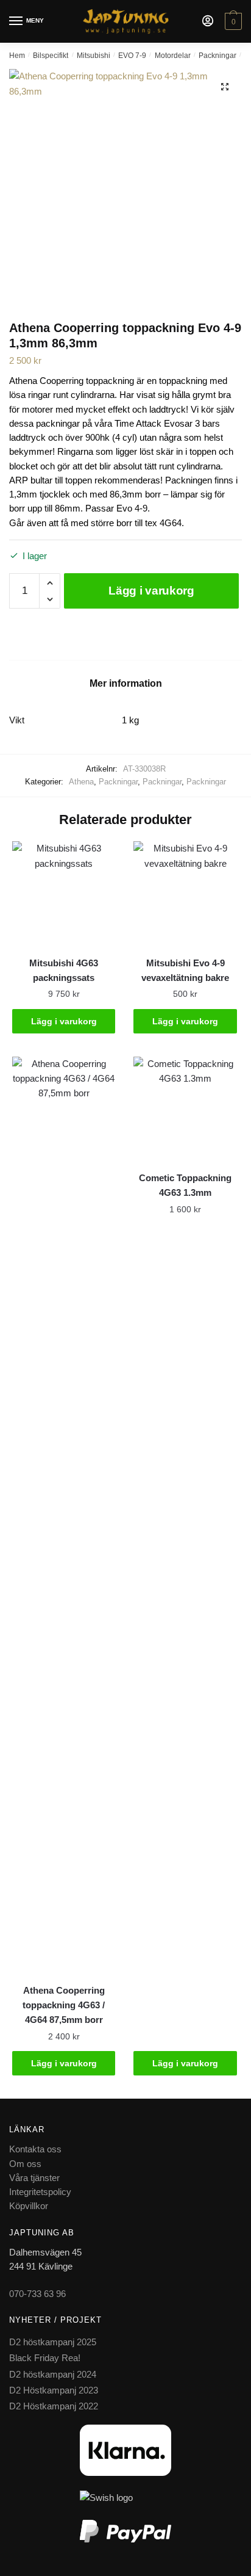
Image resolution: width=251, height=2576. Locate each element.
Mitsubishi (94, 56)
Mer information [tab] (126, 683)
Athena (81, 782)
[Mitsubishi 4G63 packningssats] (64, 893)
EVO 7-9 (132, 56)
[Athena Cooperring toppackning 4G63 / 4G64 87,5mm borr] (64, 1514)
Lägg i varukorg (151, 591)
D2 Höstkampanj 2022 (54, 2406)
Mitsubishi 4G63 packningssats (64, 970)
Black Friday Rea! (45, 2358)
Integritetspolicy (40, 2192)
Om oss (25, 2164)
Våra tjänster (34, 2178)
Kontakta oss (35, 2149)
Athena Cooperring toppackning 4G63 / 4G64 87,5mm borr (64, 2005)
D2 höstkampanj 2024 (53, 2374)
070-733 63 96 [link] (37, 2294)
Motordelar (173, 56)
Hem (17, 56)
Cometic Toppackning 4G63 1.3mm (185, 1185)
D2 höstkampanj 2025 (53, 2342)
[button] (225, 87)
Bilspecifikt (51, 56)
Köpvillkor (29, 2206)
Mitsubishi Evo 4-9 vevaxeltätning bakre (185, 970)
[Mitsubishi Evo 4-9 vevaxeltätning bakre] (185, 893)
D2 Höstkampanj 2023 (54, 2390)
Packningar (217, 56)
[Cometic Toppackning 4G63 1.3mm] (185, 1108)
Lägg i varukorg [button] (64, 1021)
